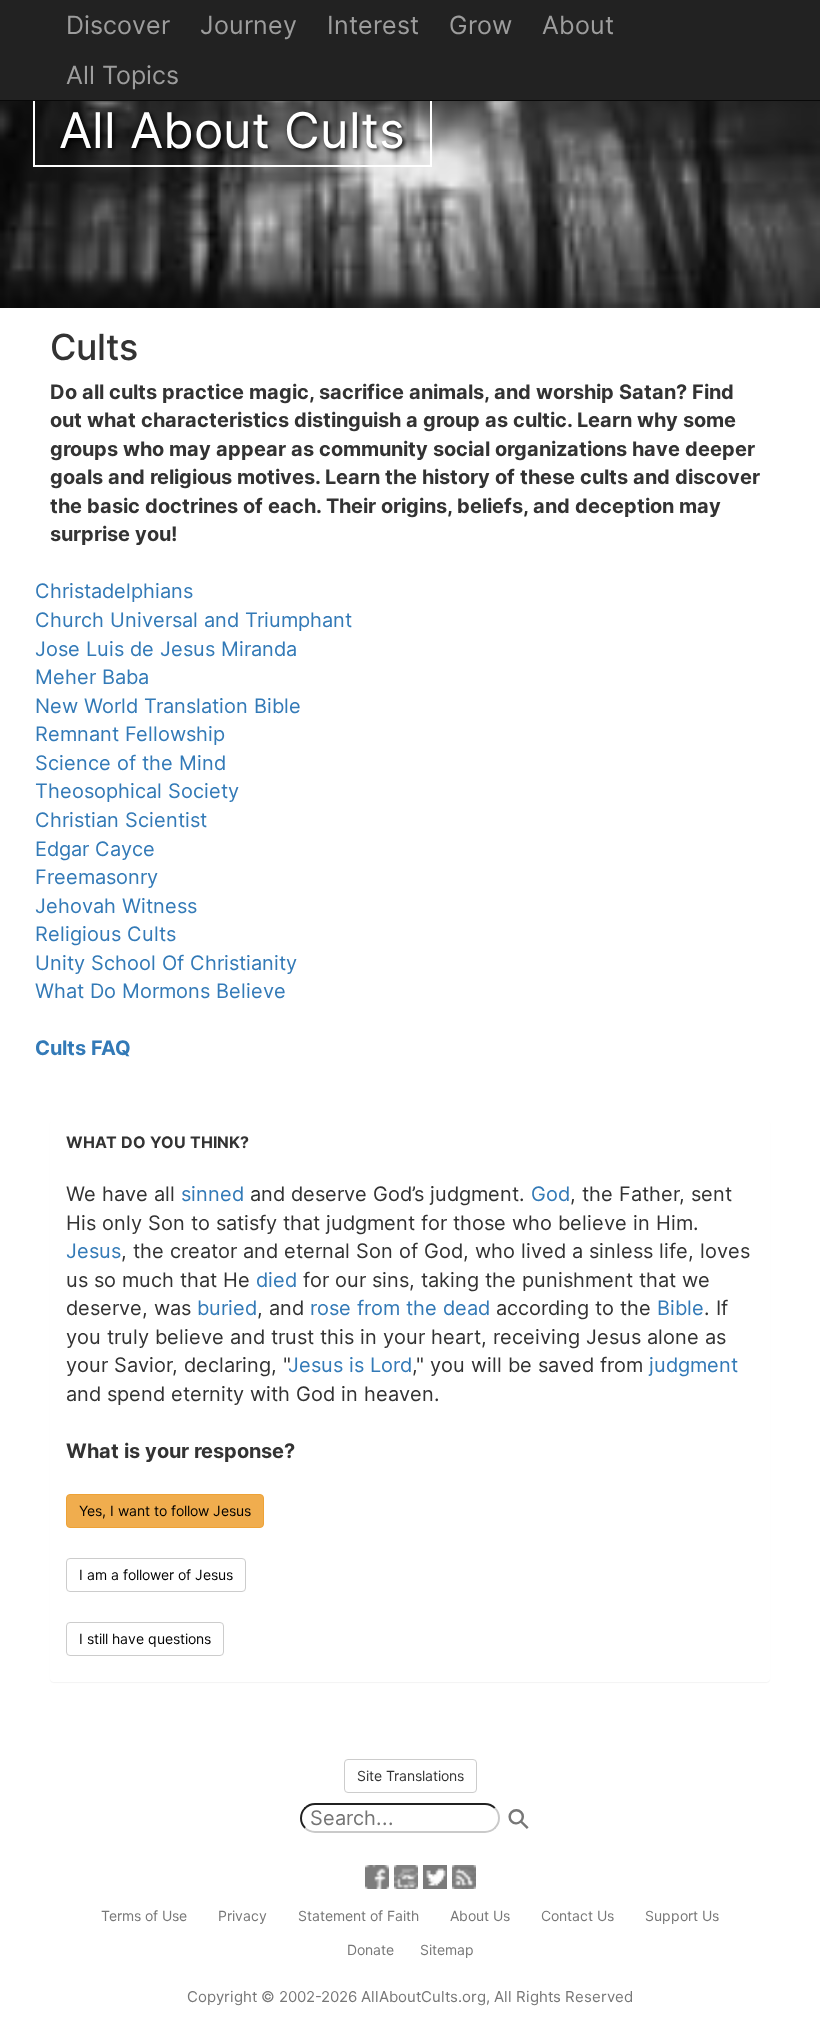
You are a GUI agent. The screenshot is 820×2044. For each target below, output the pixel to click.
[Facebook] (377, 1875)
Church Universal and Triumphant (193, 620)
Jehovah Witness (116, 906)
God (550, 1194)
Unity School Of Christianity (166, 963)
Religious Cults (105, 934)
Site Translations (410, 1775)
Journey (248, 25)
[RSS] (464, 1875)
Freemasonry (96, 877)
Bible (680, 1308)
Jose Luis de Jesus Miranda (166, 649)
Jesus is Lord (350, 1365)
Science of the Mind (130, 763)
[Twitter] (435, 1875)
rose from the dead (400, 1308)
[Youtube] (406, 1875)
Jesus (93, 1251)
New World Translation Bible (168, 706)
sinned (212, 1194)
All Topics (122, 75)
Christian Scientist (121, 820)
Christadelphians (114, 591)
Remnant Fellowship (130, 734)
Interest (373, 25)
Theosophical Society (137, 791)
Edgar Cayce (95, 849)
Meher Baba (92, 677)
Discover (118, 25)
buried (227, 1308)
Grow (480, 25)
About (578, 25)
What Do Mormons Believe (160, 991)
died (276, 1280)
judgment (693, 1365)
